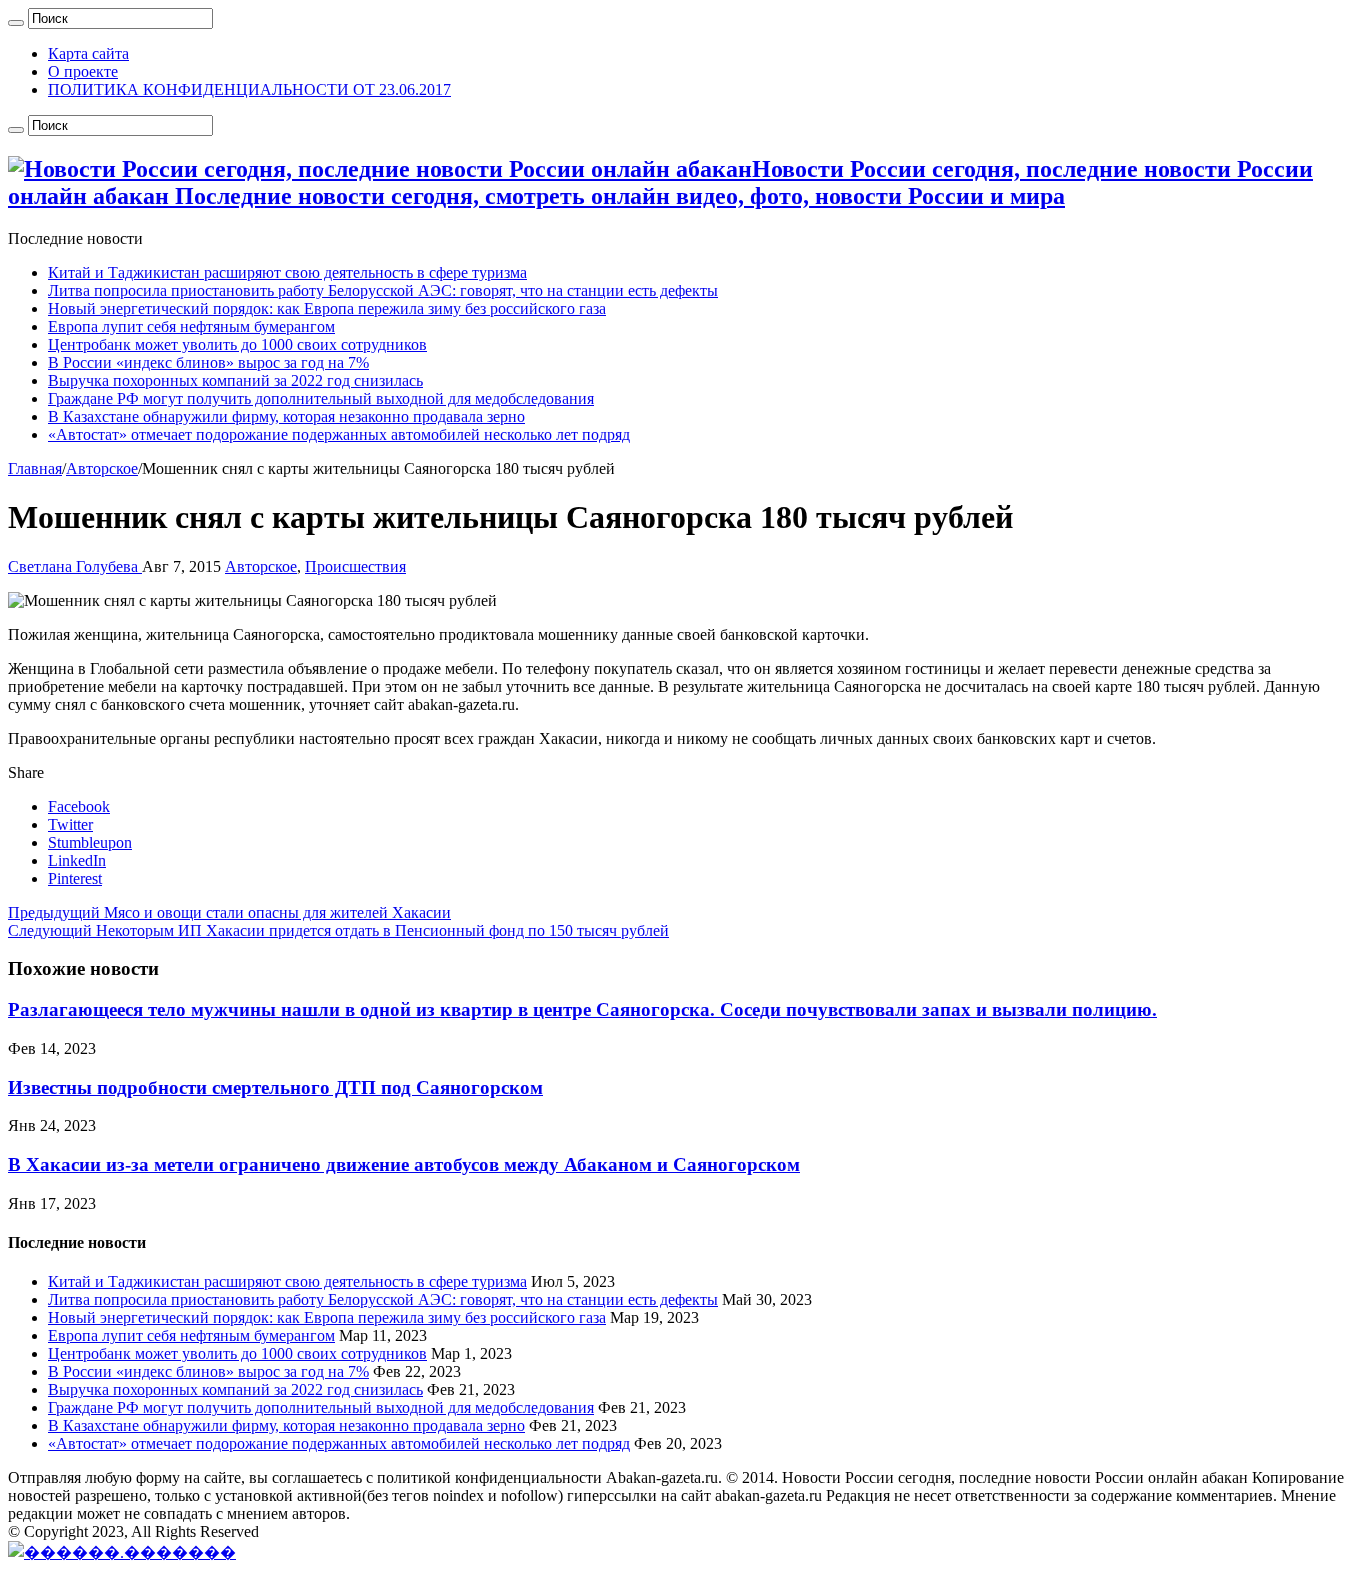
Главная (35, 468)
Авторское (102, 468)
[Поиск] (16, 23)
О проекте (83, 71)
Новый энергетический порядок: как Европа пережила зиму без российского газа (327, 308)
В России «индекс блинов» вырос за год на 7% (208, 362)
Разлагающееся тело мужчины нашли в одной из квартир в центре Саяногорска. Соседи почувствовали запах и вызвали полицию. (582, 1009)
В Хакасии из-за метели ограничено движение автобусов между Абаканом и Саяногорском (404, 1164)
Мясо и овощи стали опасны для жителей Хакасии (229, 912)
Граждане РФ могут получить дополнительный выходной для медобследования (321, 398)
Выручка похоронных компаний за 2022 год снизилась (235, 380)
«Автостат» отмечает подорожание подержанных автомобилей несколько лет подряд (339, 434)
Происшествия (355, 566)
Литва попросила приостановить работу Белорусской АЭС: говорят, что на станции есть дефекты (383, 290)
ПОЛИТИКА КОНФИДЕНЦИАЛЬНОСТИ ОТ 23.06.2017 (249, 89)
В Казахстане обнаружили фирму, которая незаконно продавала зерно (286, 416)
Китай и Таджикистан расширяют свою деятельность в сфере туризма (287, 272)
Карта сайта (88, 53)
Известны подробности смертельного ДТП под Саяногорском (275, 1087)
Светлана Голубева (75, 566)
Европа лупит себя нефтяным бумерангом (191, 326)
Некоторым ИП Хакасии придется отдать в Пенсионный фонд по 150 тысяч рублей (338, 930)
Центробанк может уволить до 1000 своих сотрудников (237, 344)
